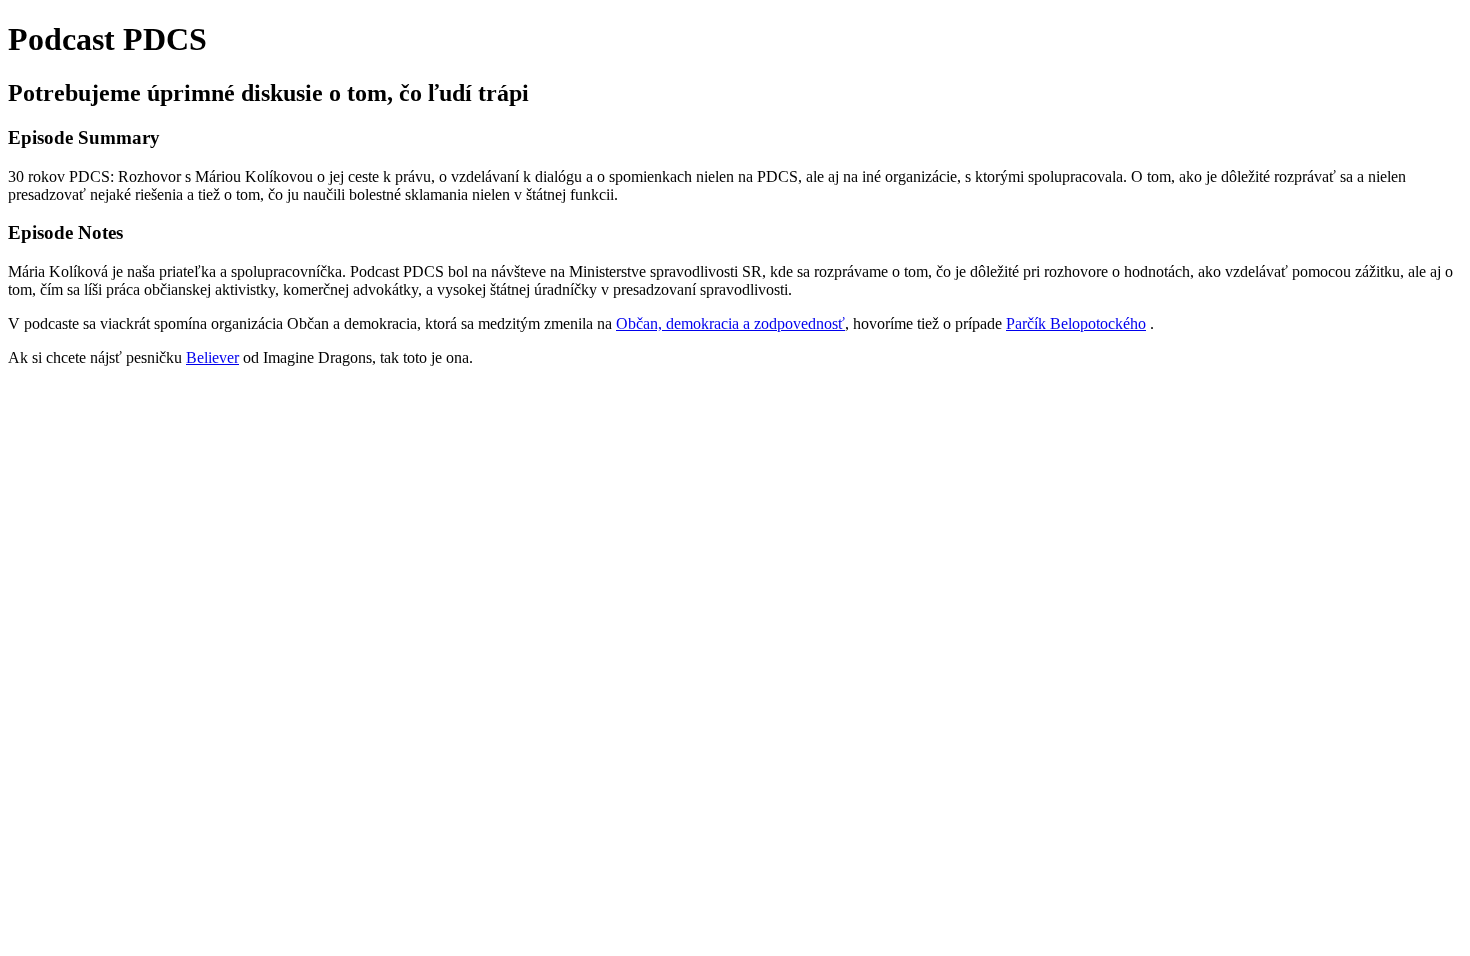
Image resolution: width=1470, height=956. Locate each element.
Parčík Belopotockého (1076, 323)
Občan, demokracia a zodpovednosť (730, 323)
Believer (212, 357)
